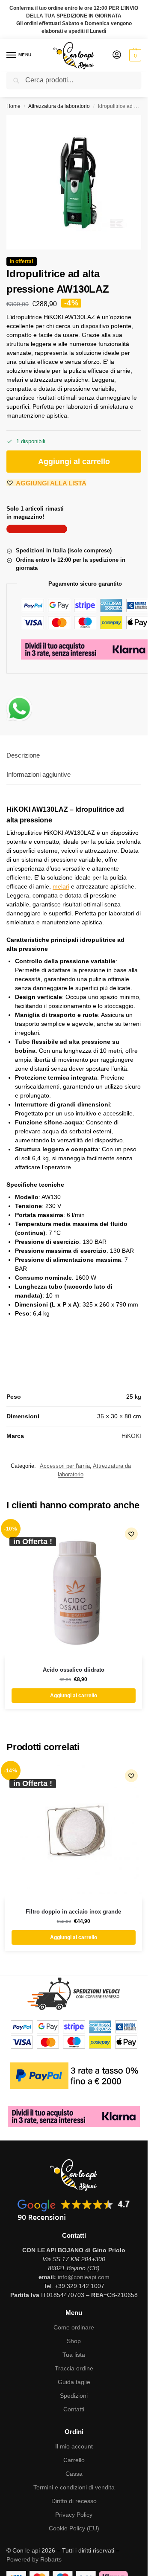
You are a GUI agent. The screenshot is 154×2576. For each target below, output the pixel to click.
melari (61, 886)
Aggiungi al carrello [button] (74, 1696)
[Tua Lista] (131, 1534)
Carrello (74, 2460)
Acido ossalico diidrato (74, 1670)
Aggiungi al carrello (74, 462)
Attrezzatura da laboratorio (59, 106)
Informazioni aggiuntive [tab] (38, 774)
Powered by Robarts (34, 2559)
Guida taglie (74, 2382)
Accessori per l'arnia (65, 1466)
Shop (74, 2341)
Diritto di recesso (74, 2501)
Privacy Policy (74, 2515)
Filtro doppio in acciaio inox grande (73, 1912)
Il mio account (74, 2446)
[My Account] (117, 55)
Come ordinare (74, 2327)
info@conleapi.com (84, 2277)
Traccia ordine (74, 2368)
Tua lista (74, 2355)
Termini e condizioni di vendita (74, 2487)
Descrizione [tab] (23, 755)
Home (13, 106)
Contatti (74, 2409)
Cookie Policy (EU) (74, 2528)
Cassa (74, 2474)
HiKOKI (131, 1436)
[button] (134, 55)
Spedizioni (74, 2396)
